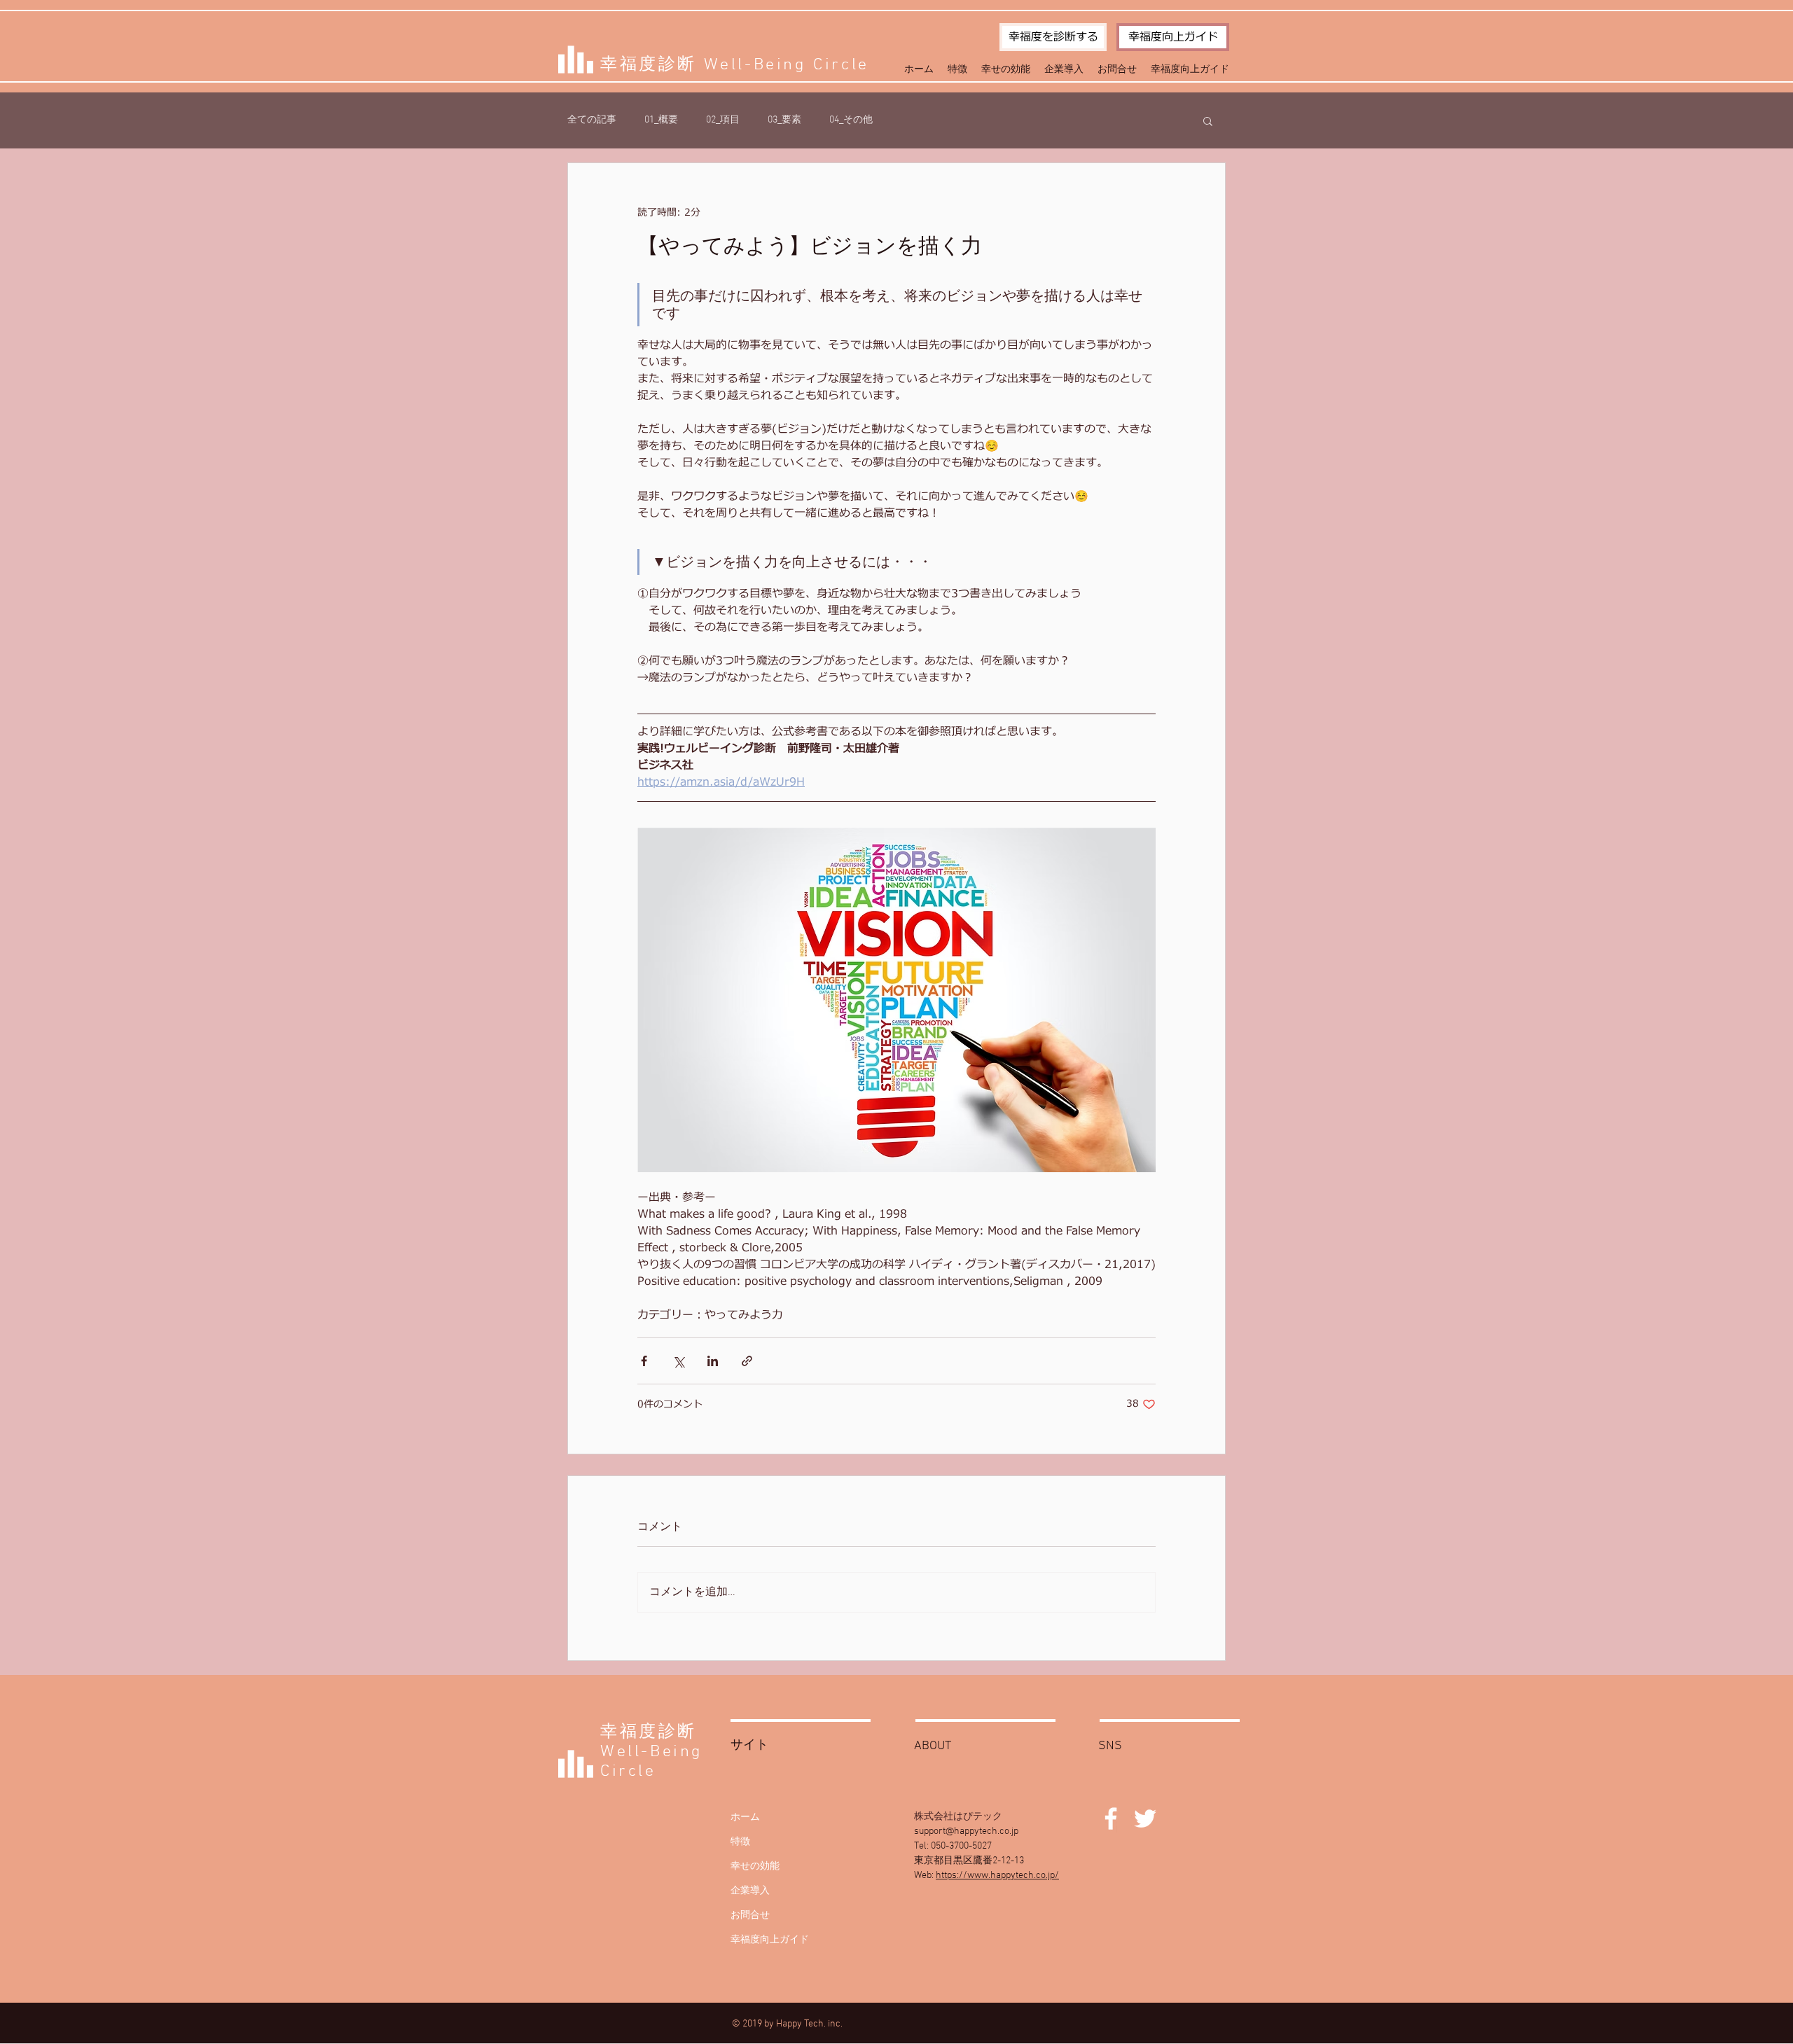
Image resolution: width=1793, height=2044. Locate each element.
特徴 (740, 1842)
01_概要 (661, 120)
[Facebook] (1111, 1819)
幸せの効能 (755, 1866)
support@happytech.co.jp (966, 1831)
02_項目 (723, 120)
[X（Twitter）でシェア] (678, 1361)
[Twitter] (1145, 1819)
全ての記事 (592, 120)
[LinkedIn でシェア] (713, 1361)
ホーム (745, 1817)
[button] (1208, 120)
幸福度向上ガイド (770, 1940)
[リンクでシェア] (747, 1361)
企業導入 (750, 1891)
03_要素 (784, 120)
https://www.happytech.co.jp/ (997, 1876)
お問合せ (750, 1916)
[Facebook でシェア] (644, 1361)
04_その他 (851, 120)
